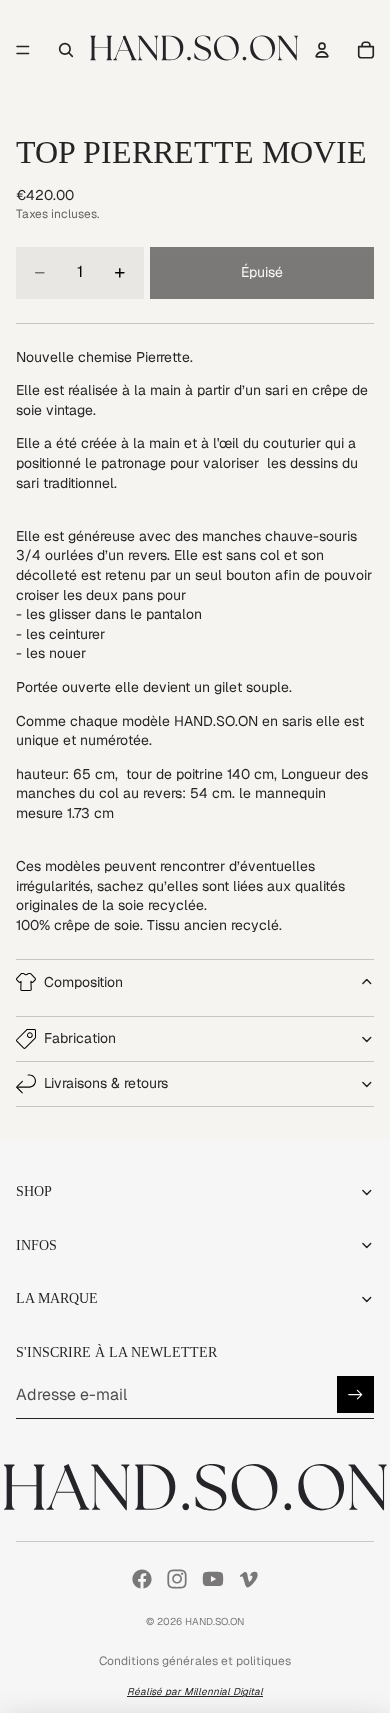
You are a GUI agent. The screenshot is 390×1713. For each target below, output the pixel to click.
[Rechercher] (66, 50)
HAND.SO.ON (214, 1621)
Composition (83, 982)
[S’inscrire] (355, 1394)
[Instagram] (177, 1579)
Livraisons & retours (106, 1083)
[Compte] (322, 50)
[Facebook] (142, 1579)
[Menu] (23, 50)
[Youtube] (213, 1579)
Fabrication (80, 1038)
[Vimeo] (248, 1579)
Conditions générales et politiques (195, 1661)
